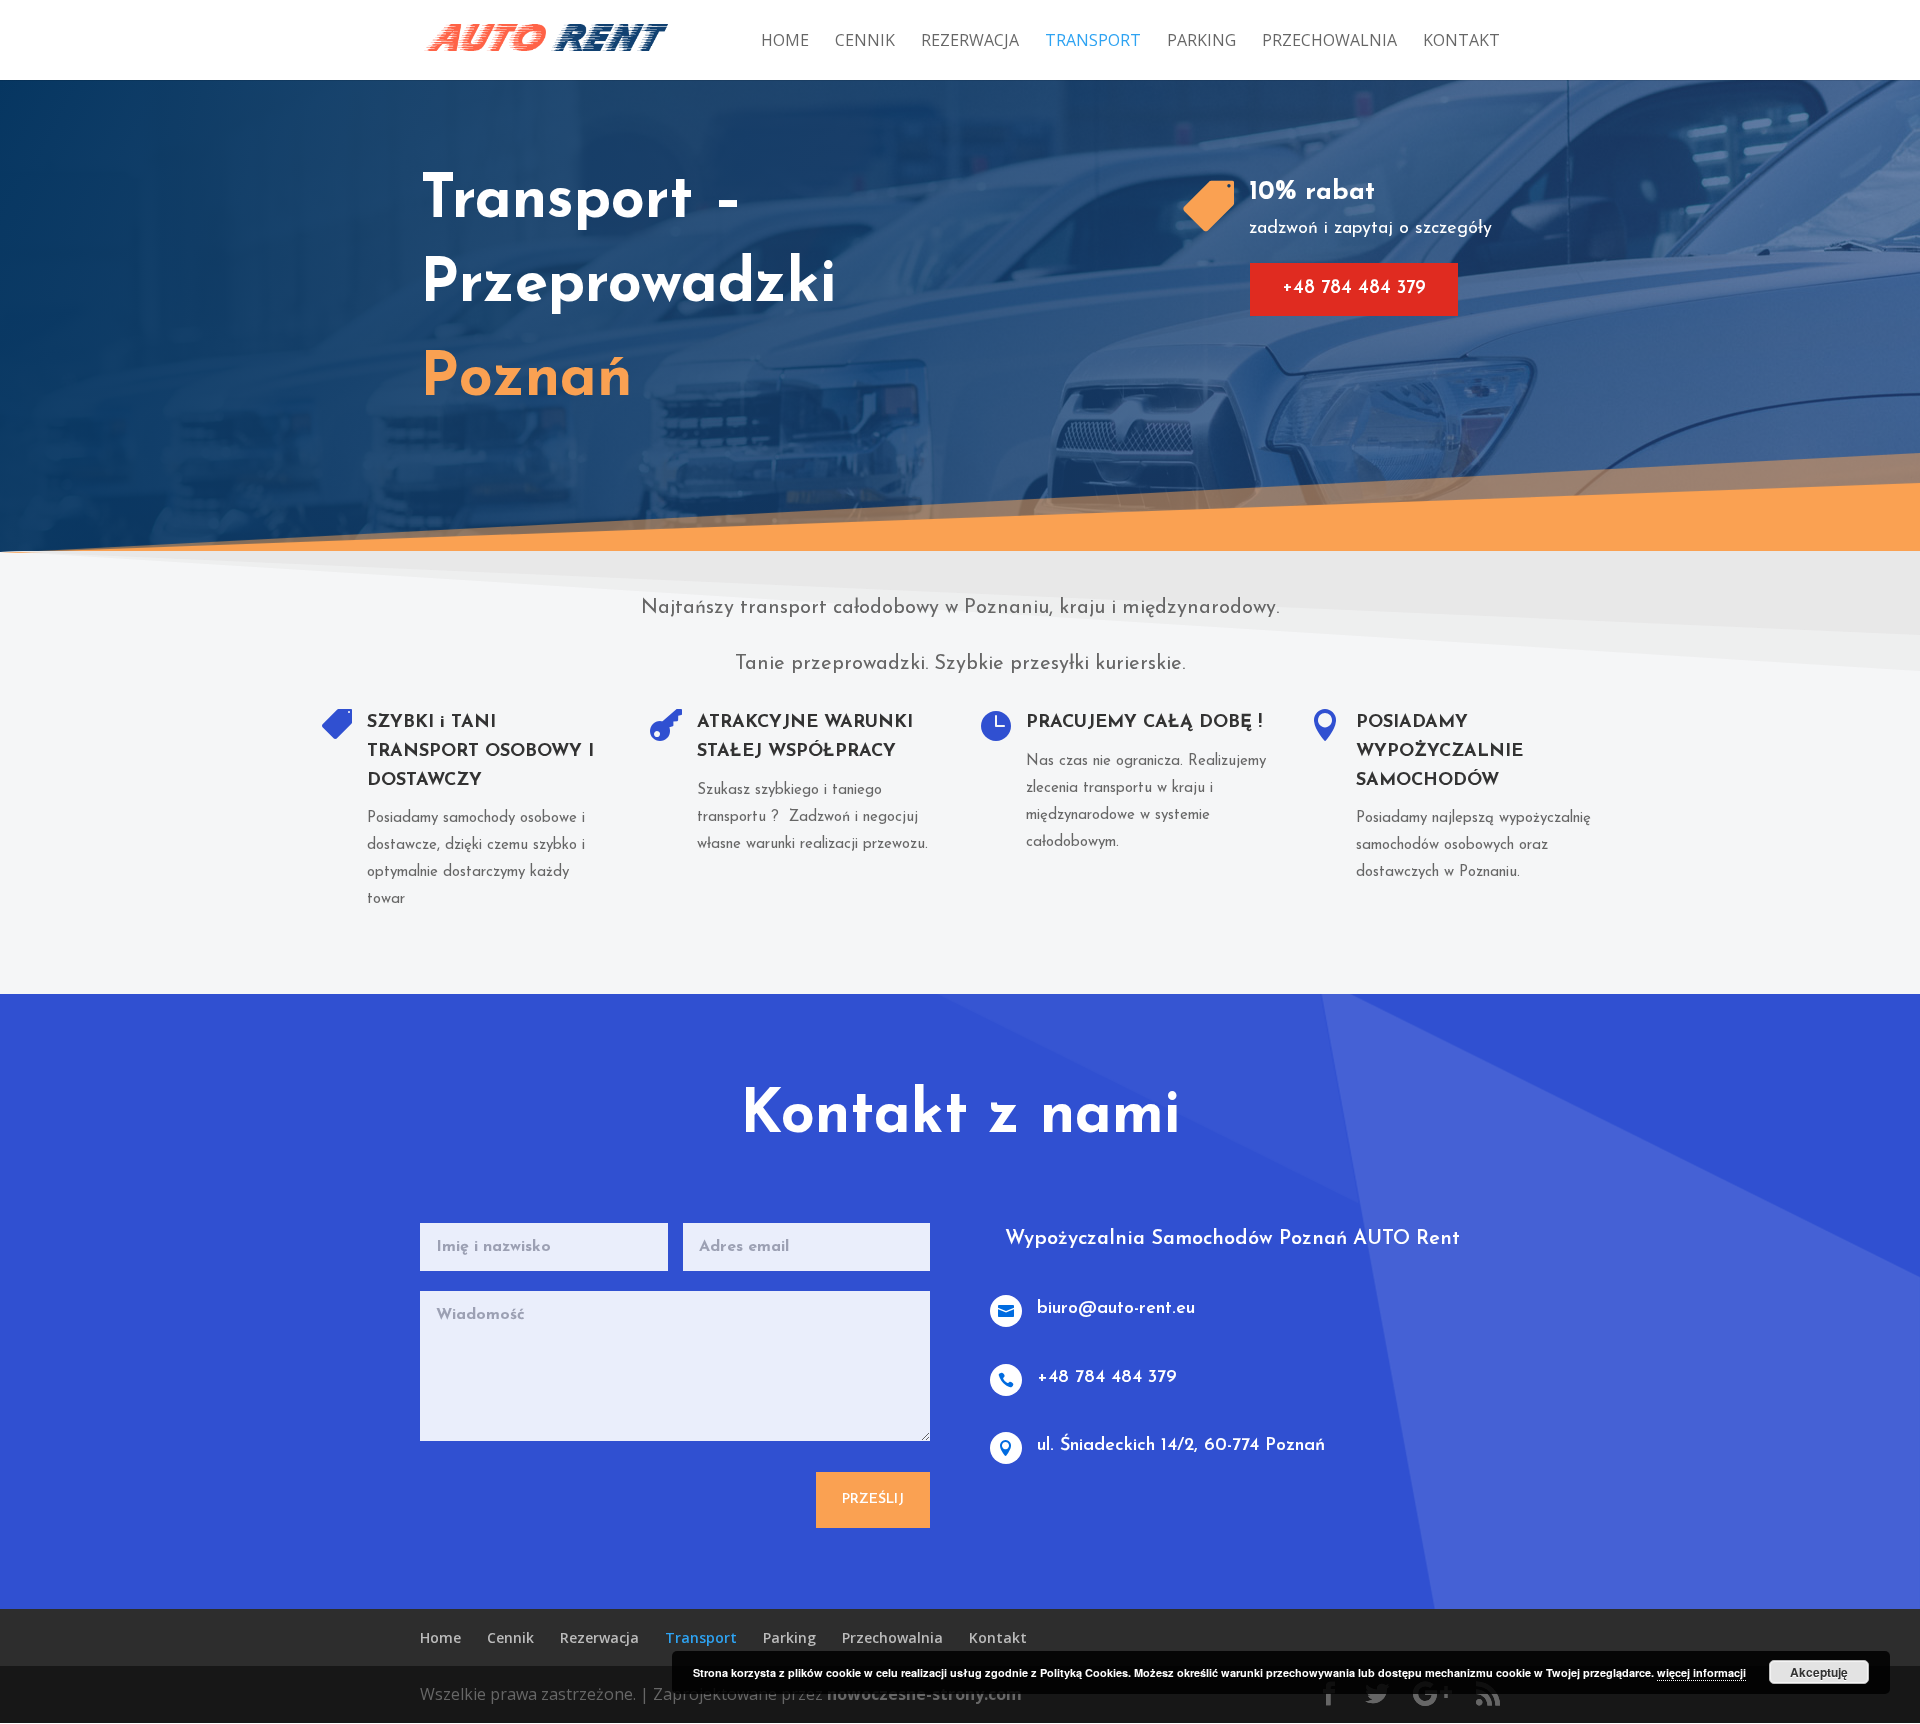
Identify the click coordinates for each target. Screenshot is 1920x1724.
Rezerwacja (970, 42)
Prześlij (873, 1499)
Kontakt (1461, 42)
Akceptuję (1819, 1672)
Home (785, 42)
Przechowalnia (1329, 42)
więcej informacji (1701, 1672)
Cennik (865, 42)
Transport (1093, 42)
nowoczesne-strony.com (924, 1694)
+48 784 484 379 (1354, 288)
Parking (1201, 42)
